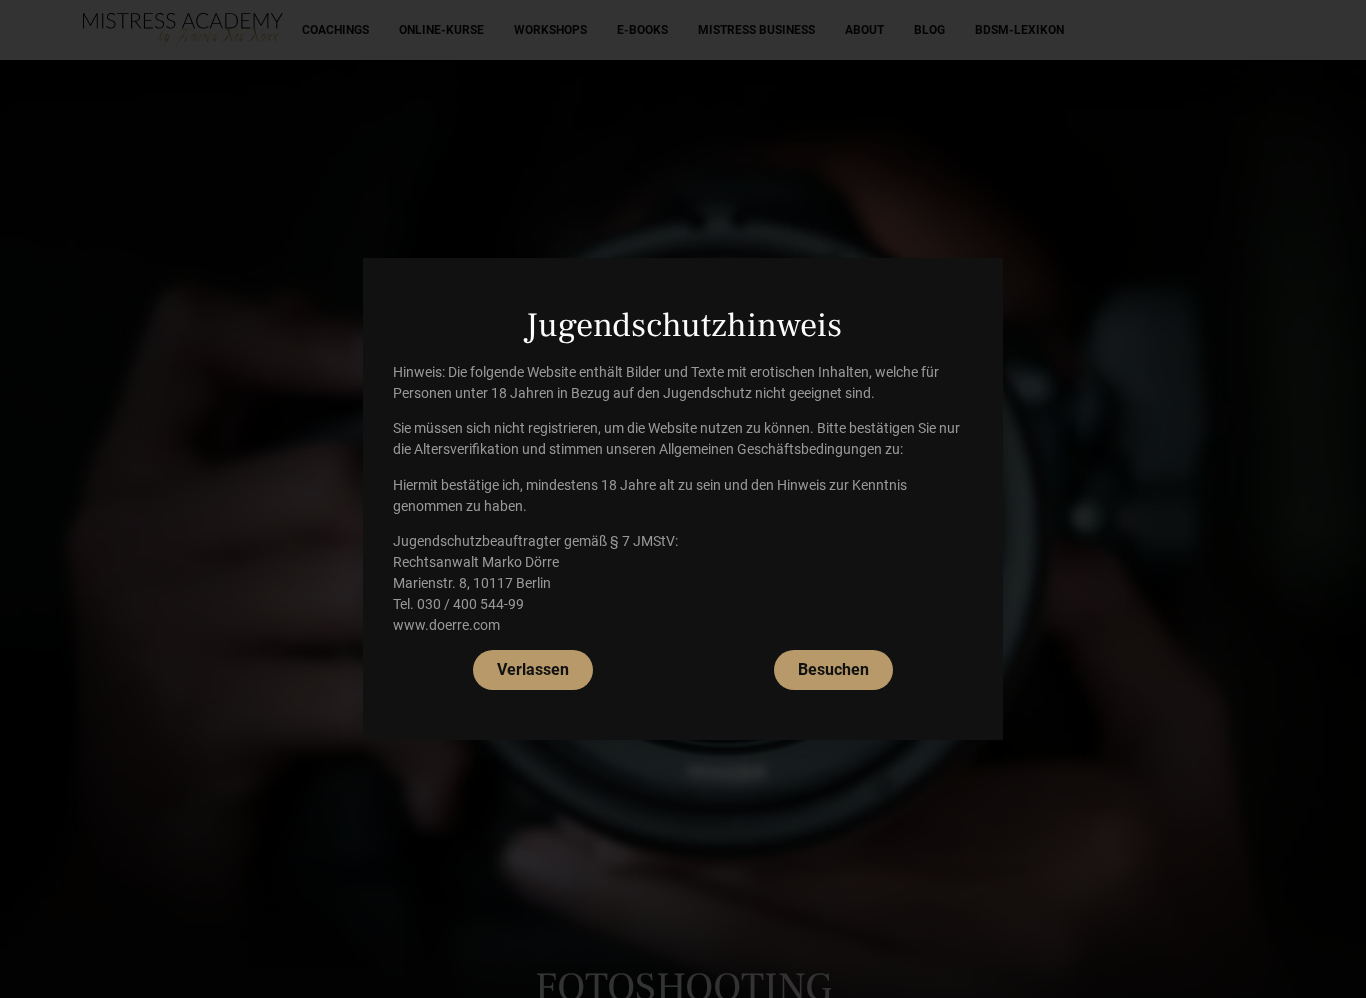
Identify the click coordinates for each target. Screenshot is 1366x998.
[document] (683, 499)
